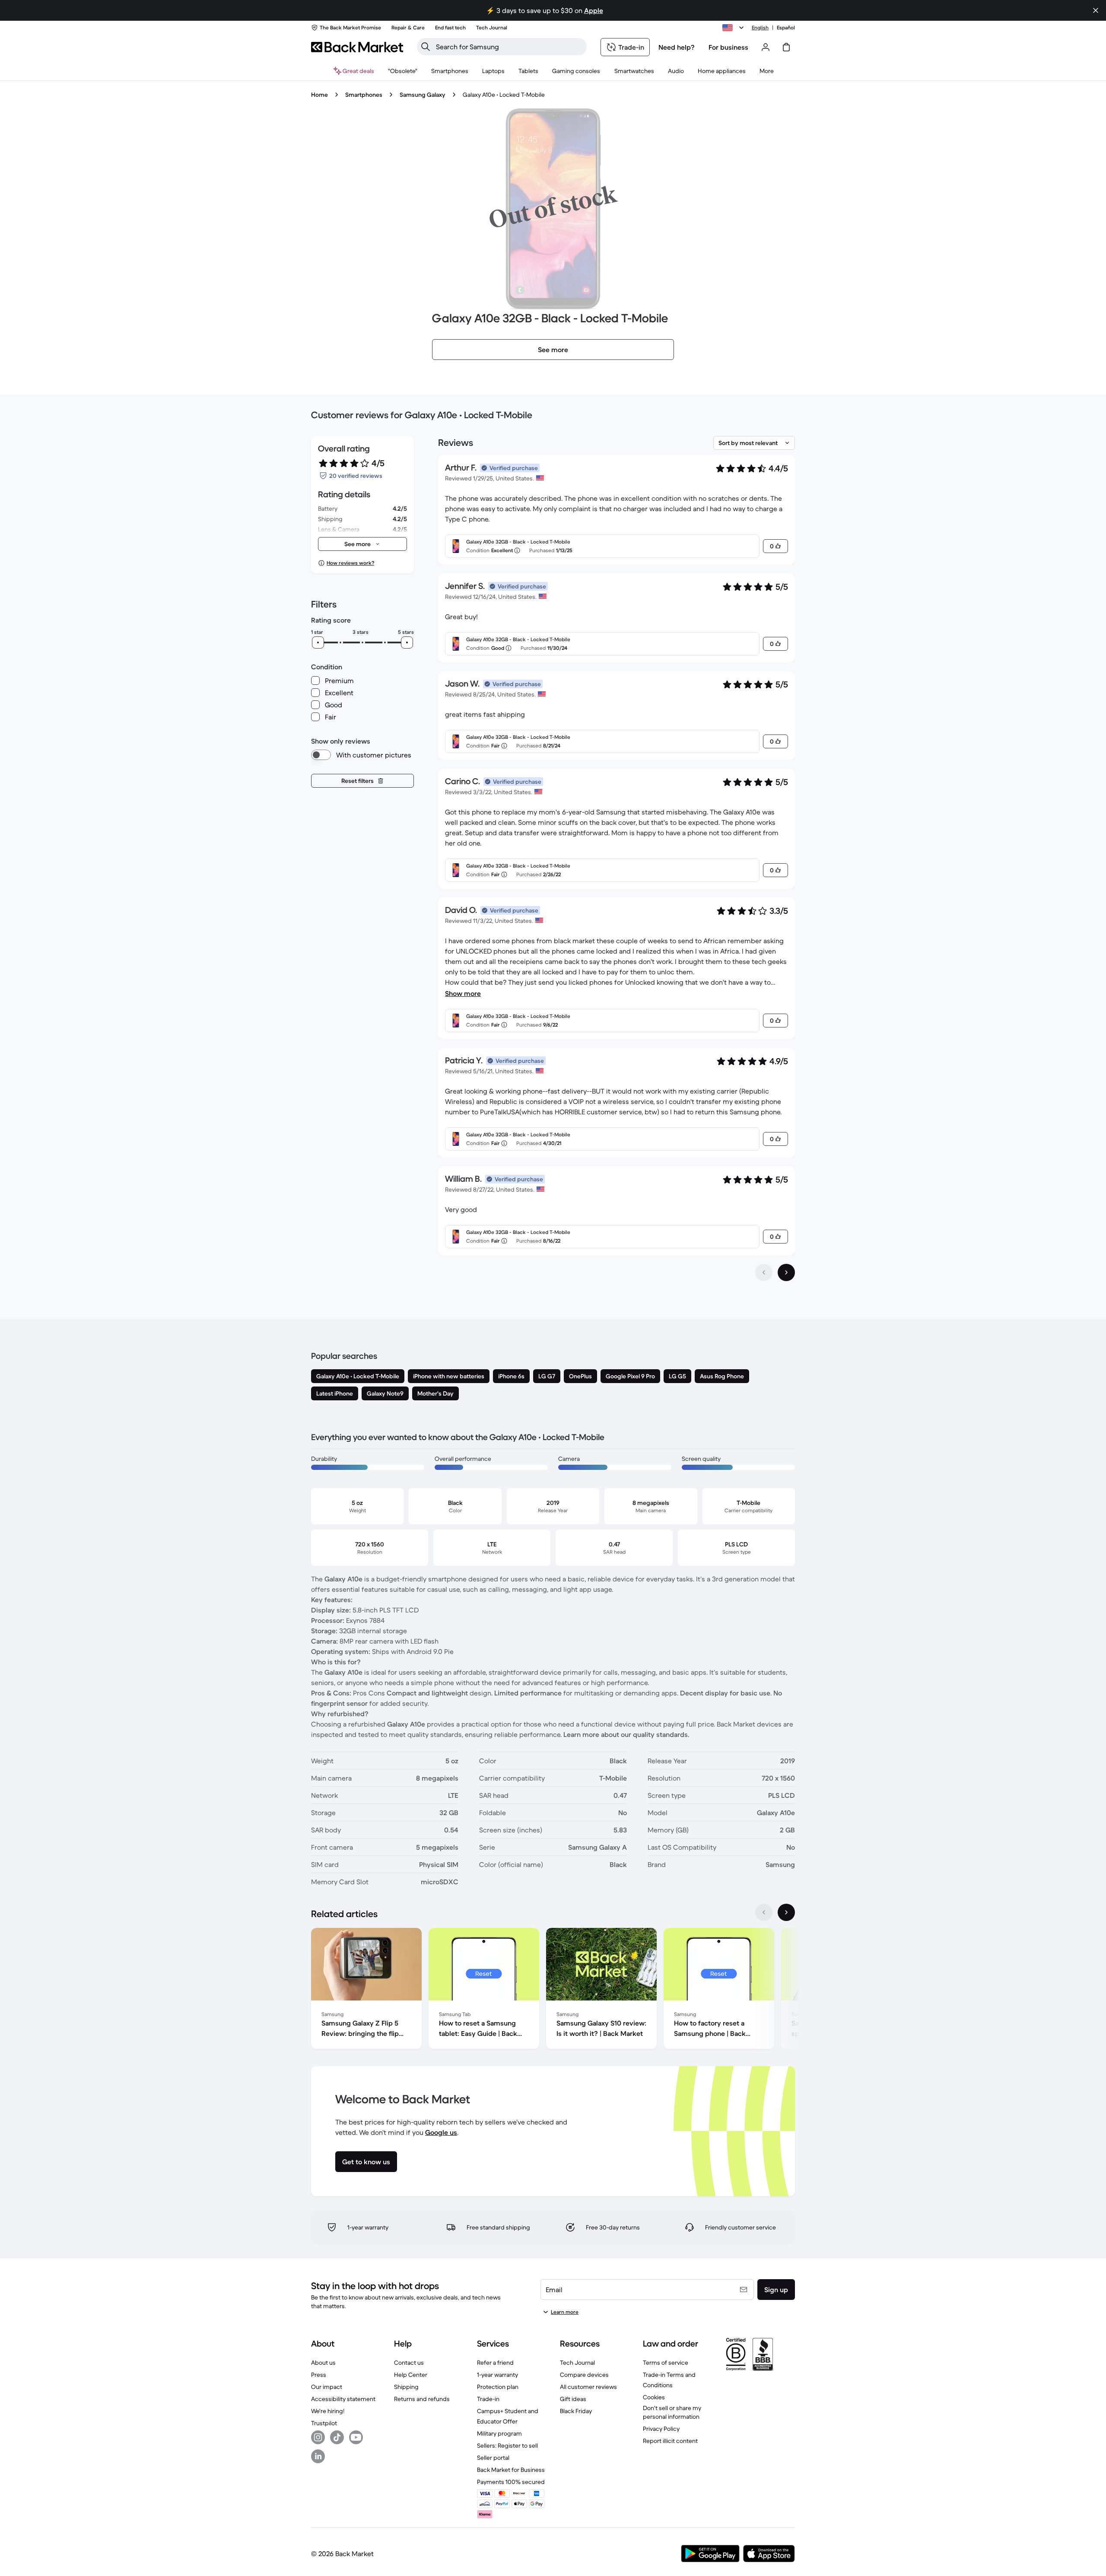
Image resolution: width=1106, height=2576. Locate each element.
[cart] (786, 47)
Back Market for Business (511, 2470)
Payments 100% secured (511, 2482)
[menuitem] (450, 71)
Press (319, 2375)
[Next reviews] (786, 1272)
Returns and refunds (422, 2399)
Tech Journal (577, 2363)
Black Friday (576, 2411)
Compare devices (584, 2375)
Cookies (654, 2397)
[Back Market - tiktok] (337, 2437)
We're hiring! (328, 2411)
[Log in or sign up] (766, 47)
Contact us (409, 2363)
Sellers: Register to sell (507, 2446)
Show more (463, 993)
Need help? (677, 47)
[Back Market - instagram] (318, 2437)
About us (323, 2363)
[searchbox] (509, 47)
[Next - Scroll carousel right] (786, 1912)
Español (786, 27)
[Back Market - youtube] (356, 2437)
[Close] (1096, 10)
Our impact (327, 2387)
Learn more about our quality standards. (626, 1734)
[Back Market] (357, 47)
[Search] (426, 47)
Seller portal (493, 2458)
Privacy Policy (661, 2429)
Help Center (411, 2375)
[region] (553, 1990)
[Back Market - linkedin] (318, 2456)
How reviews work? (350, 563)
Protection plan (498, 2387)
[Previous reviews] (764, 1272)
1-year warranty (497, 2375)
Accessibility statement (343, 2399)
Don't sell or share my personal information (672, 2412)
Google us (441, 2132)
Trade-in (488, 2399)
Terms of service (666, 2363)
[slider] (318, 642)
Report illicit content (670, 2441)
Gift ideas (573, 2399)
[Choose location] (734, 28)
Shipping (406, 2387)
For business (728, 47)
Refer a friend (495, 2363)
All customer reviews (588, 2387)
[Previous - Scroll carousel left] (764, 1912)
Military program (499, 2433)
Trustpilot (324, 2423)
